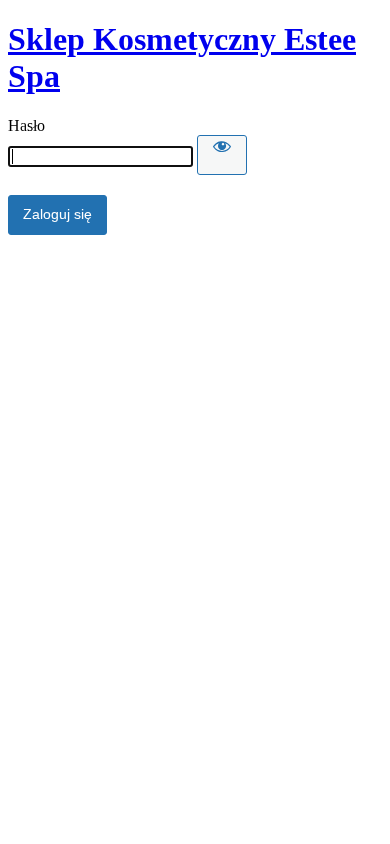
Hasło (26, 125)
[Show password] (222, 155)
